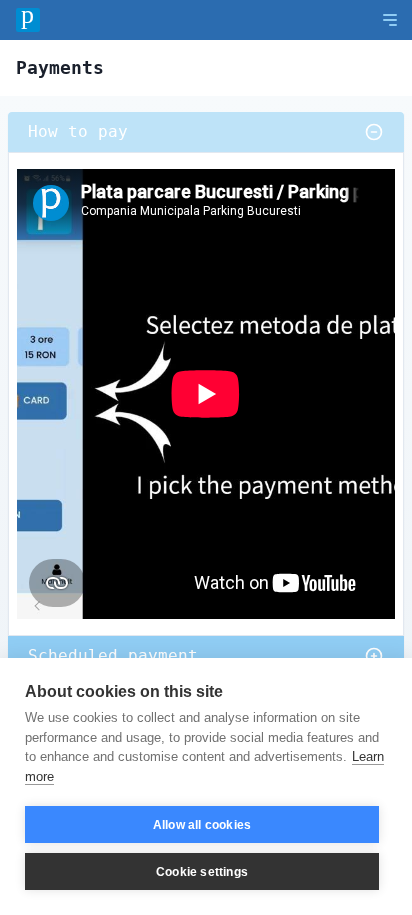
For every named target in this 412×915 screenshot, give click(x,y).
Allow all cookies (202, 825)
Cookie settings (202, 872)
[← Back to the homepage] (28, 20)
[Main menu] (390, 20)
